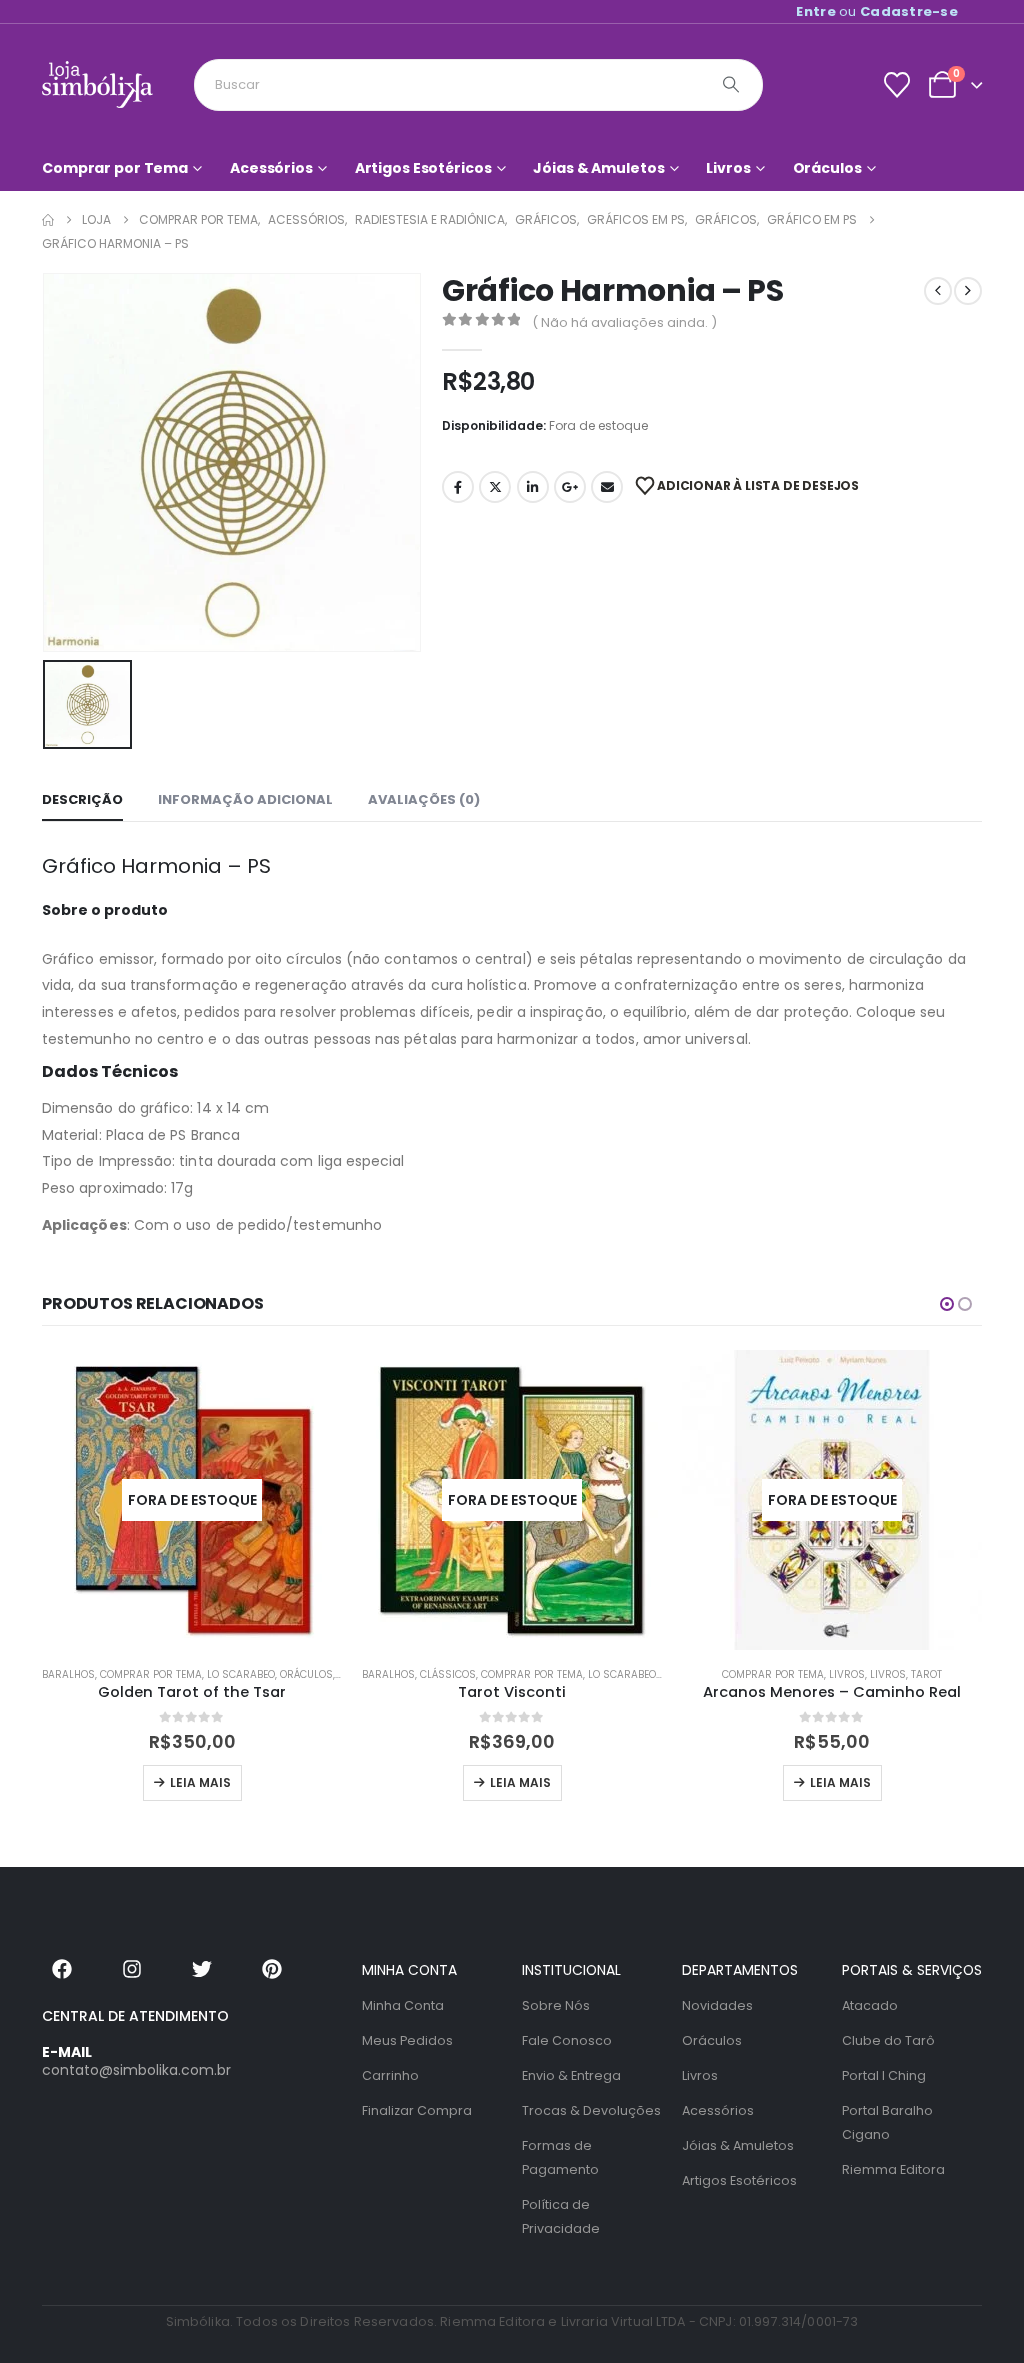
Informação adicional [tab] (245, 799)
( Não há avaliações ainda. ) (624, 322)
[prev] (938, 291)
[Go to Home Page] (48, 220)
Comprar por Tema (115, 168)
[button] (947, 1304)
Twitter (495, 487)
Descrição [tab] (82, 799)
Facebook (458, 487)
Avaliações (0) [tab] (424, 799)
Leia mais (200, 1782)
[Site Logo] (97, 84)
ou (877, 11)
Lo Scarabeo (241, 1674)
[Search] (731, 85)
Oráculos (827, 168)
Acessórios (271, 168)
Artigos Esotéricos (423, 168)
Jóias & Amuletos (598, 168)
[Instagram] (132, 1969)
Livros (728, 168)
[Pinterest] (272, 1969)
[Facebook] (62, 1969)
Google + (570, 487)
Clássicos (448, 1674)
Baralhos (68, 1674)
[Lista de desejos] (896, 85)
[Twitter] (202, 1969)
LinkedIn (533, 487)
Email (607, 487)
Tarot (926, 1674)
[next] (968, 291)
